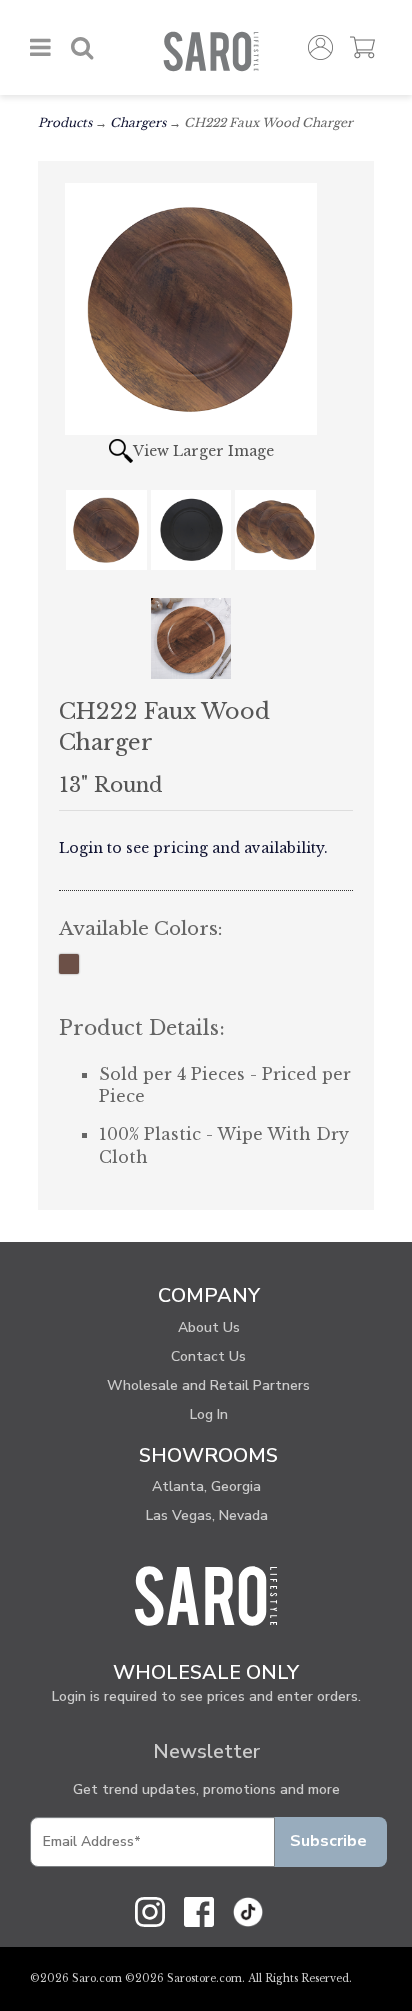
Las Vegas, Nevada (207, 1515)
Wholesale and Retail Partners (208, 1385)
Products (65, 122)
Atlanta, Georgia (206, 1486)
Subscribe (328, 1841)
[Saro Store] (210, 51)
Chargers (138, 122)
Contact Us (208, 1356)
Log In (209, 1414)
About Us (209, 1327)
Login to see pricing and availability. (193, 848)
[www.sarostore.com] (206, 1594)
